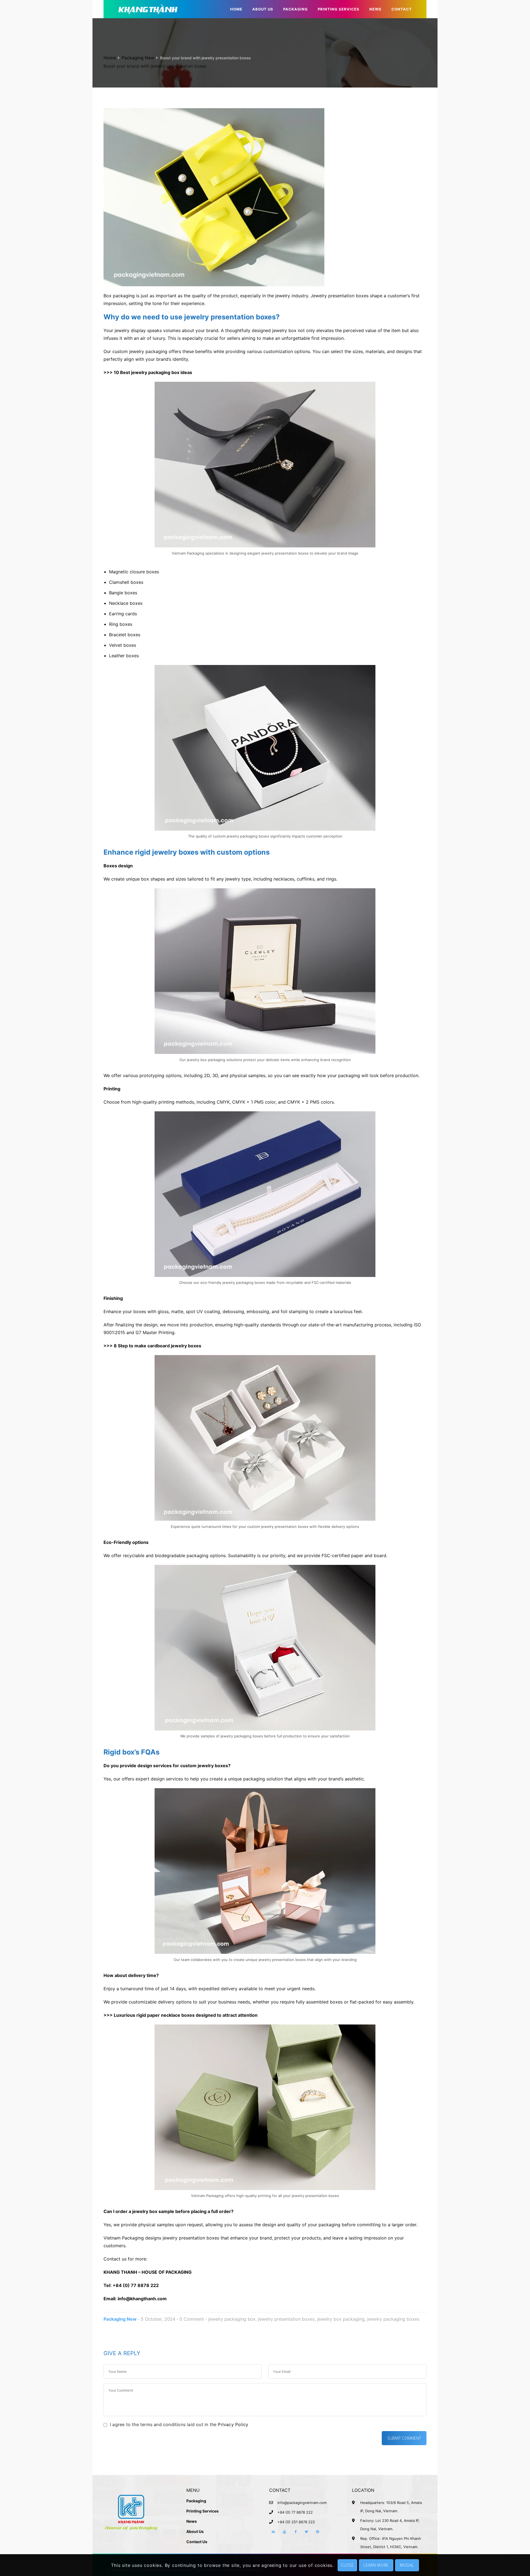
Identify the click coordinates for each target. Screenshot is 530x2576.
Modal (407, 2565)
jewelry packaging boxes (393, 2319)
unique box (137, 879)
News (192, 2521)
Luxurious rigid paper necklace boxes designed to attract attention (186, 2015)
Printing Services (202, 2511)
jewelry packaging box (232, 2319)
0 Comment (192, 2319)
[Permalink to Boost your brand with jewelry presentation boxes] (214, 197)
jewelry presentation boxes (286, 2319)
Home (110, 58)
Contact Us (197, 2542)
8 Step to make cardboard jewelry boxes (157, 1346)
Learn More (376, 2565)
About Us (195, 2531)
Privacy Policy (233, 2424)
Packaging (196, 2501)
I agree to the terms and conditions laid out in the (179, 2424)
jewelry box (284, 330)
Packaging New (138, 58)
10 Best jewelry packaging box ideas (153, 372)
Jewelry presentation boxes (340, 296)
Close (347, 2565)
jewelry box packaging (341, 2319)
